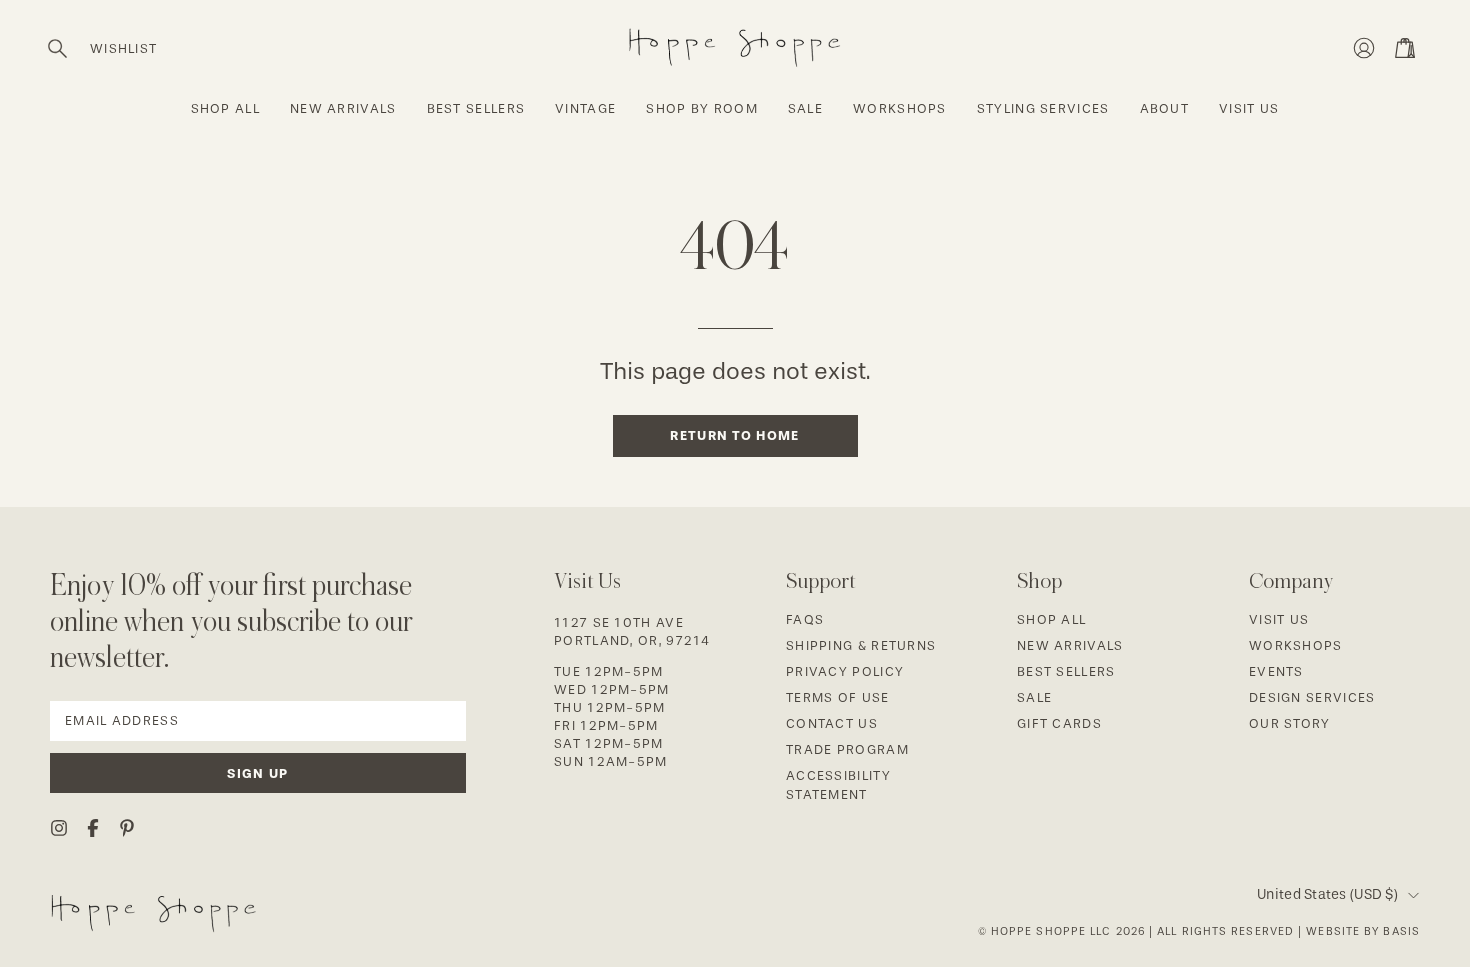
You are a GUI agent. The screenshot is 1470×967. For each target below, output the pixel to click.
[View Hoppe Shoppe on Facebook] (93, 828)
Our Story (1290, 723)
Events (1276, 671)
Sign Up (257, 773)
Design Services (1312, 697)
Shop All (1051, 619)
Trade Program (847, 749)
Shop (1039, 580)
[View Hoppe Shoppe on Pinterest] (127, 828)
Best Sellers (1066, 671)
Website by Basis (1363, 931)
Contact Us (832, 723)
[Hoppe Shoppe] (735, 43)
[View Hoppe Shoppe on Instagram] (59, 828)
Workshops (1296, 645)
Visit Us (1279, 619)
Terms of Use (838, 697)
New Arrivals (1070, 645)
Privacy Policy (845, 671)
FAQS (805, 619)
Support (821, 580)
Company (1291, 580)
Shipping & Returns (861, 645)
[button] (57, 48)
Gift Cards (1059, 723)
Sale (1034, 697)
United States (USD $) (1327, 894)
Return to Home (734, 435)
